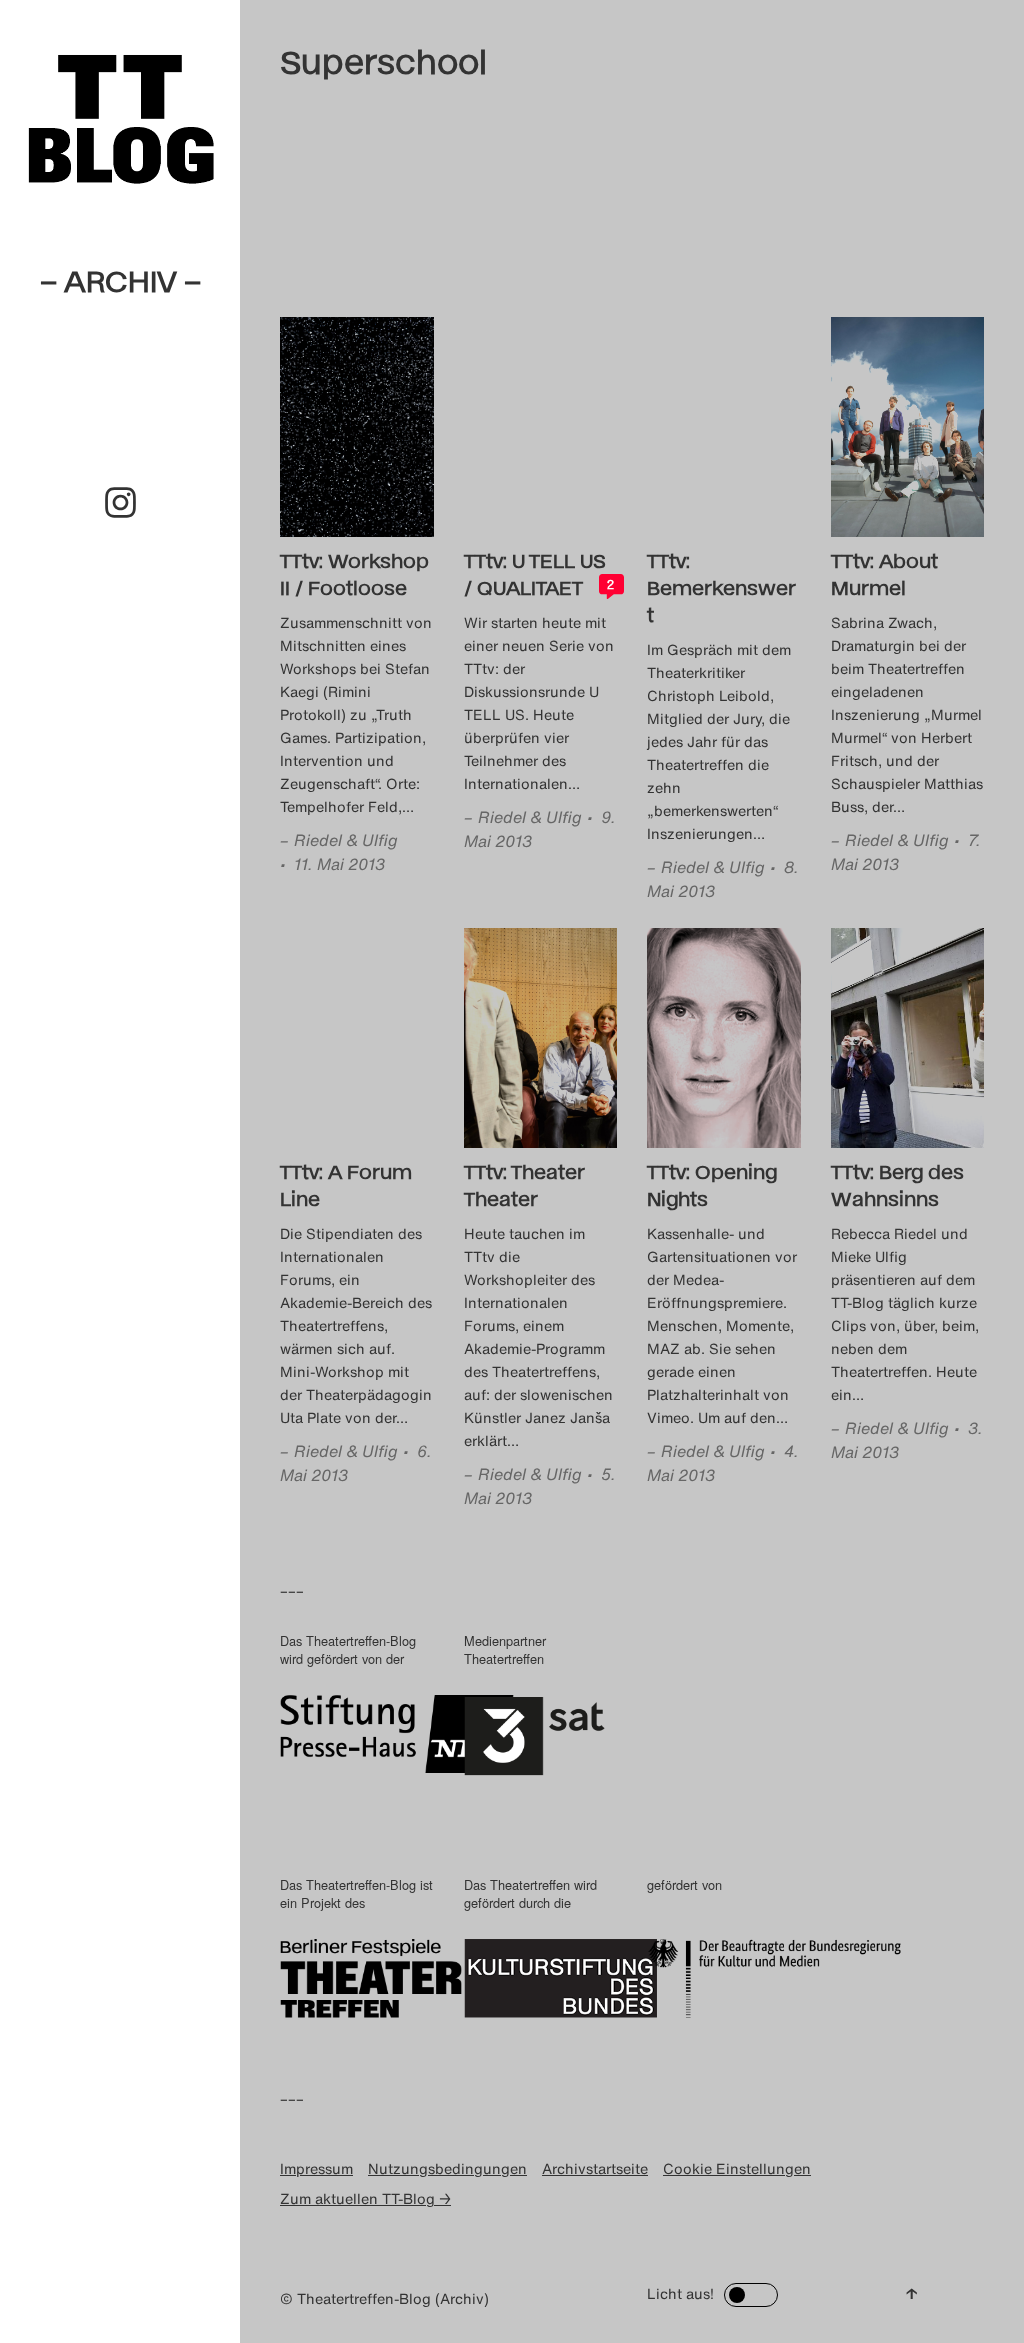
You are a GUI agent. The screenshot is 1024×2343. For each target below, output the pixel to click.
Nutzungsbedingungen (447, 2168)
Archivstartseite (595, 2168)
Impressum (316, 2168)
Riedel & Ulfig (346, 840)
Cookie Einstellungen (737, 2168)
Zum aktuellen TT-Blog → (365, 2198)
